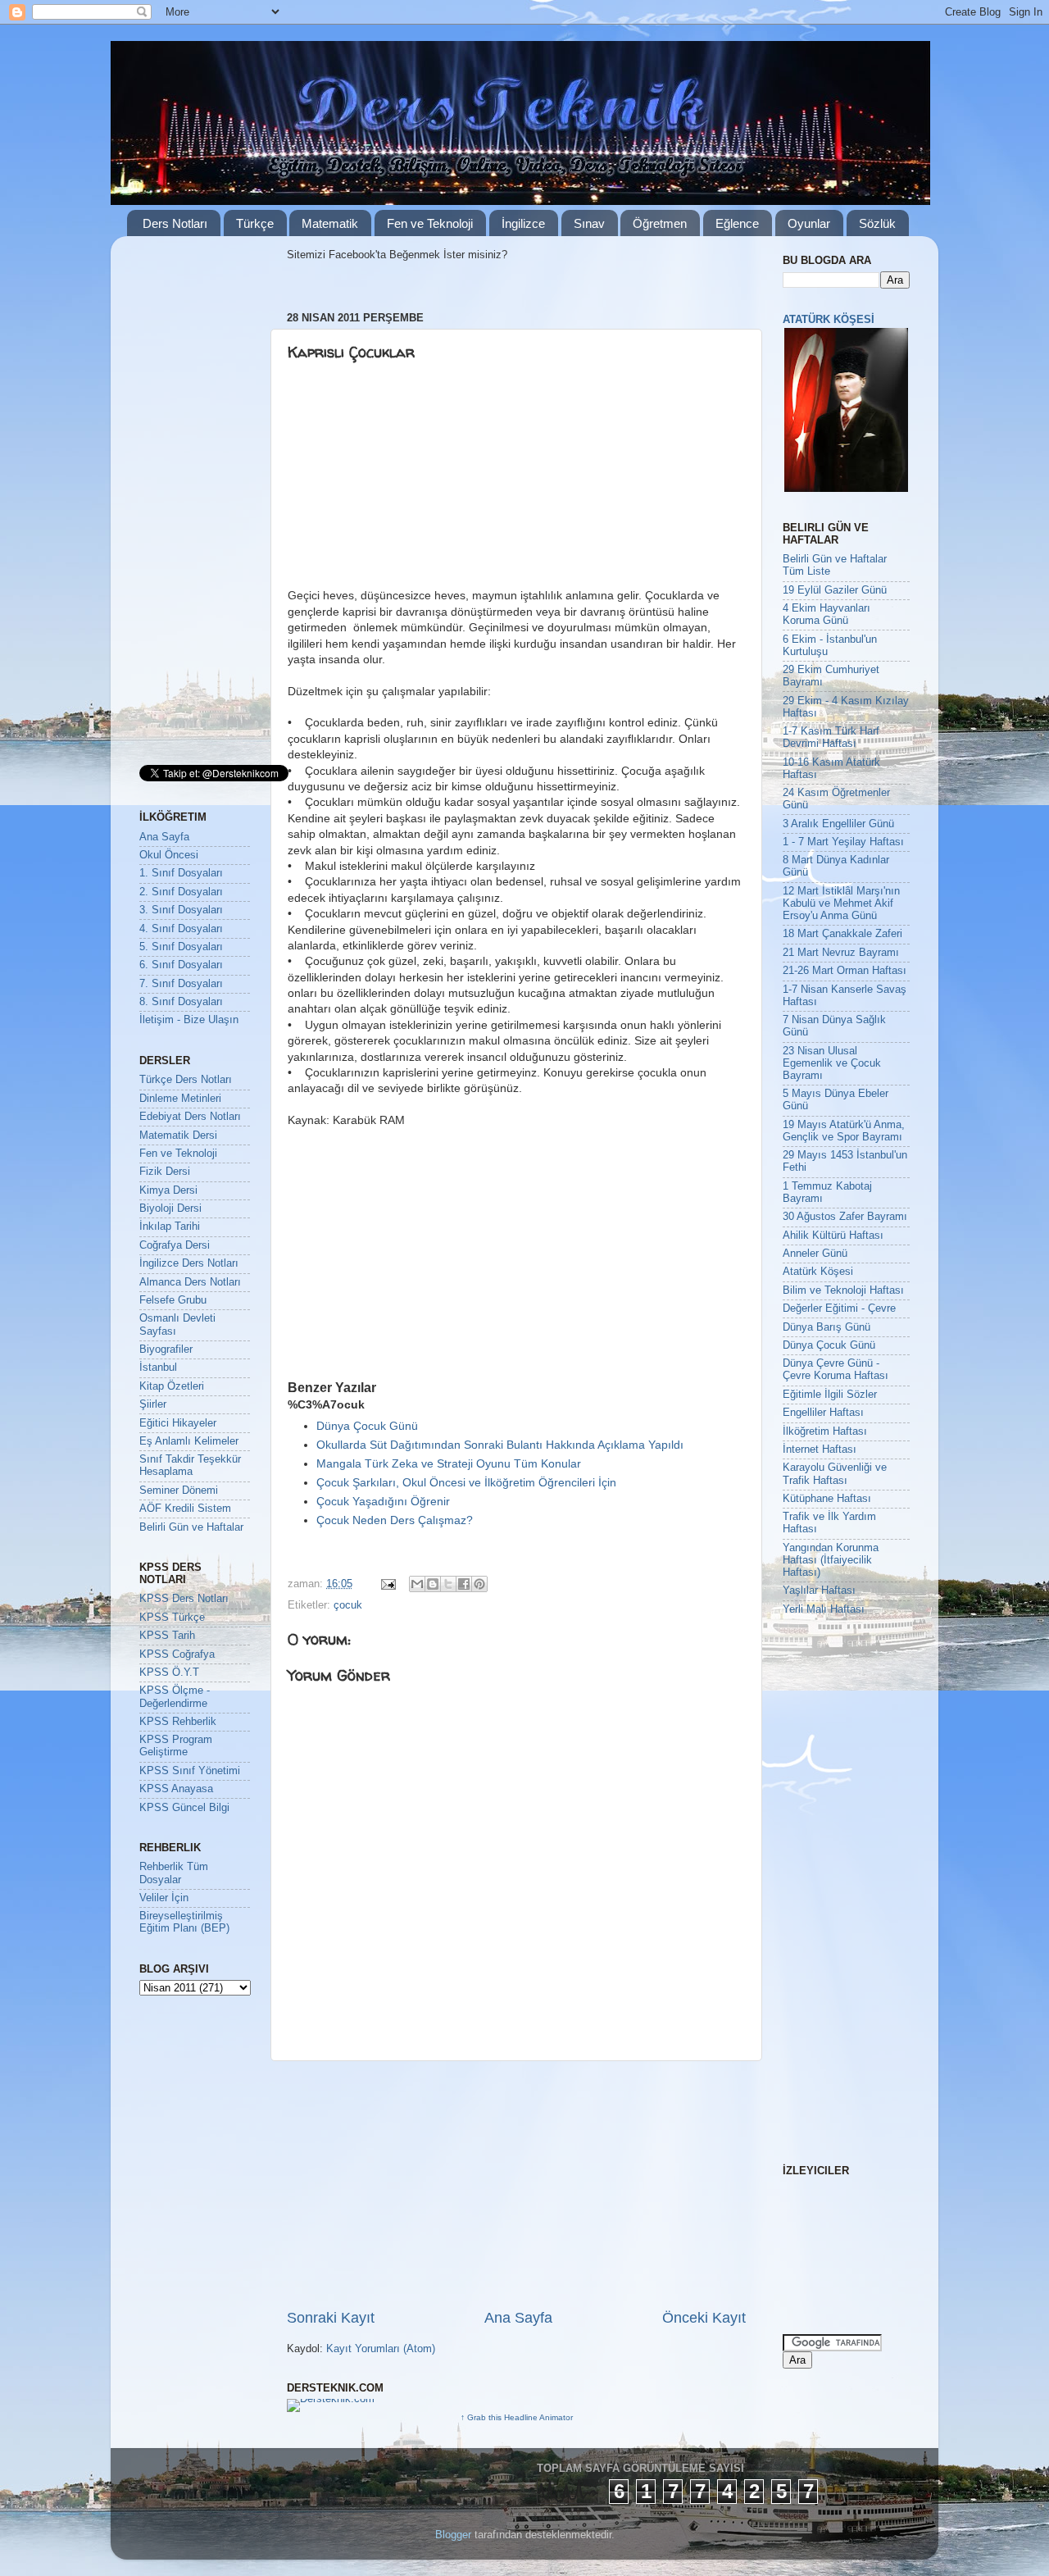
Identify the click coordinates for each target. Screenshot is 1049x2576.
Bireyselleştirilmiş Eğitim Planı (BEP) (184, 1922)
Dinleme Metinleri (180, 1099)
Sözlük (877, 223)
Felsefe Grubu (173, 1300)
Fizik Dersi (165, 1172)
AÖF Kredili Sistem (185, 1509)
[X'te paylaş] (448, 1584)
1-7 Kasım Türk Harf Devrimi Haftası (831, 737)
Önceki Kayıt (704, 2318)
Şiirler (153, 1404)
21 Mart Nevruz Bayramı (841, 953)
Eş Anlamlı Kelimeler (189, 1441)
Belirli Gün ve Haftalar (191, 1527)
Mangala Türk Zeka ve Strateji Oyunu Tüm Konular (449, 1463)
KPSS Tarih (167, 1636)
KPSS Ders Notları (184, 1599)
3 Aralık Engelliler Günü (838, 824)
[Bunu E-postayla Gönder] (417, 1584)
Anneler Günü (815, 1254)
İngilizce (523, 223)
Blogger (453, 2535)
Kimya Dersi (168, 1190)
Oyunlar (809, 223)
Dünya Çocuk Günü (367, 1426)
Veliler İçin (164, 1898)
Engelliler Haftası (823, 1413)
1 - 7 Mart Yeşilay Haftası (843, 842)
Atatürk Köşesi (818, 1272)
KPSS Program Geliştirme (176, 1746)
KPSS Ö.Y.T (169, 1673)
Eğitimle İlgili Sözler (830, 1395)
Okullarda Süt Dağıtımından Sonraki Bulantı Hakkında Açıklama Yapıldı (500, 1445)
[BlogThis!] (433, 1584)
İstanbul (158, 1368)
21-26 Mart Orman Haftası (845, 971)
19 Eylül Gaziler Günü (835, 590)
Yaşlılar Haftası (819, 1591)
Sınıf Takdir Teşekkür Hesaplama (190, 1465)
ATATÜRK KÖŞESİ (829, 320)
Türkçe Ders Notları (186, 1080)
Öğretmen (660, 223)
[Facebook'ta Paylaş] (464, 1584)
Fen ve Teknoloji (430, 223)
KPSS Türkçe (172, 1618)
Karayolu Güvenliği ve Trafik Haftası (835, 1474)
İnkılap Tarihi (170, 1227)
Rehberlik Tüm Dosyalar (174, 1873)
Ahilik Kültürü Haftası (833, 1236)
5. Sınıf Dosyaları (181, 947)
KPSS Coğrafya (177, 1654)
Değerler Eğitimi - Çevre (839, 1308)
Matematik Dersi (178, 1136)
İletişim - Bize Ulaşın (189, 1020)
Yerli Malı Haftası (824, 1609)
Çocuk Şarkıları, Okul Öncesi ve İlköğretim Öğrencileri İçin (466, 1482)
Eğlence (737, 223)
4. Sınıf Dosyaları (181, 929)
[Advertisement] (414, 481)
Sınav (589, 223)
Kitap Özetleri (172, 1386)
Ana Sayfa (518, 2318)
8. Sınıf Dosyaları (181, 1002)
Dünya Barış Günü (826, 1327)
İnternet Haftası (820, 1450)
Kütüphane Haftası (827, 1499)
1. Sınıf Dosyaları (181, 873)
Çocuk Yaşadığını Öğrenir (383, 1501)
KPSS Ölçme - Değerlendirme (175, 1697)
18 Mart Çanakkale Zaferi (842, 934)
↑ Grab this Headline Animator (517, 2417)
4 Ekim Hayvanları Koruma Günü (826, 614)
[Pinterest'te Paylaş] (479, 1584)
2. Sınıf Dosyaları (181, 892)
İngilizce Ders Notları (189, 1263)
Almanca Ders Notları (190, 1282)
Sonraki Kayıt (331, 2318)
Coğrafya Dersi (175, 1245)
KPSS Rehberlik (178, 1722)
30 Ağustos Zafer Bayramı (845, 1217)
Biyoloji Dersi (170, 1208)
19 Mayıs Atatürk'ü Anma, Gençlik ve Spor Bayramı (844, 1131)
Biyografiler (166, 1349)
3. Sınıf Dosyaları (181, 910)
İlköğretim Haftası (825, 1431)
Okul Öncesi (169, 855)
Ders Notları (175, 223)
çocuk (348, 1605)
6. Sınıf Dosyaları (181, 965)
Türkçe (255, 223)
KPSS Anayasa (176, 1789)
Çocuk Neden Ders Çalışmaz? (395, 1520)
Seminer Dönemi (179, 1491)
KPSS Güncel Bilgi (184, 1808)
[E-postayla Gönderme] (388, 1584)
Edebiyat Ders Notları (190, 1117)
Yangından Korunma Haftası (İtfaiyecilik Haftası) (831, 1560)
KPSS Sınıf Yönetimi (190, 1771)
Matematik (330, 223)
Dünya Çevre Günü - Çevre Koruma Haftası (836, 1370)
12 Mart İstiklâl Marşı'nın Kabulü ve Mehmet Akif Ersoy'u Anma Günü (841, 903)
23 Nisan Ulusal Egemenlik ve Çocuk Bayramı (832, 1063)
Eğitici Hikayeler (178, 1423)
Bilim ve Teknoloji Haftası (843, 1290)
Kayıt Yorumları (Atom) (381, 2349)
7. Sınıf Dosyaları (181, 984)
